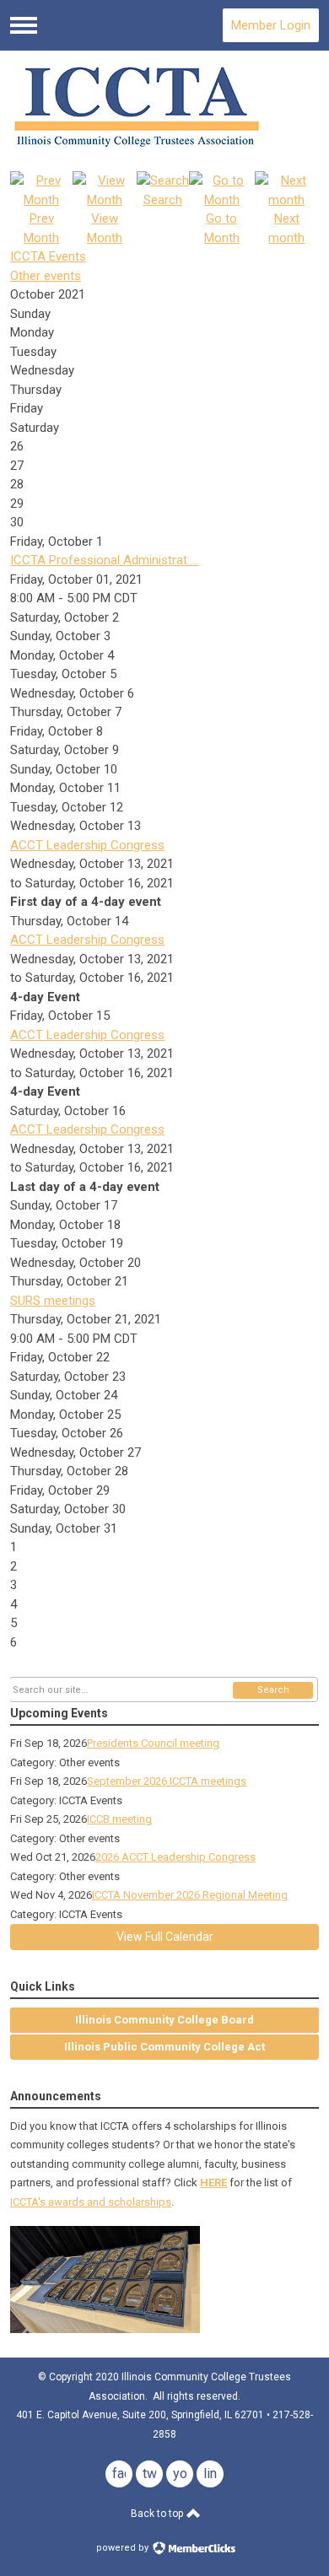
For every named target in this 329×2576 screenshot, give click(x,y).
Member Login (271, 25)
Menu (24, 25)
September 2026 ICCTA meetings (167, 1781)
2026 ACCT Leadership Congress (175, 1857)
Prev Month (41, 228)
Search (273, 1690)
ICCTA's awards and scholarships (91, 2202)
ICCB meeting (119, 1819)
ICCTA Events (48, 256)
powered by (124, 2548)
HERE (213, 2183)
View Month (105, 228)
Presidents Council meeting (153, 1743)
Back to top (158, 2514)
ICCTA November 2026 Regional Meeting (190, 1895)
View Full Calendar (165, 1937)
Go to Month (222, 228)
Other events (46, 276)
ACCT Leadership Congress (87, 845)
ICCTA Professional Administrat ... (104, 560)
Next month (286, 228)
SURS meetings (53, 1301)
